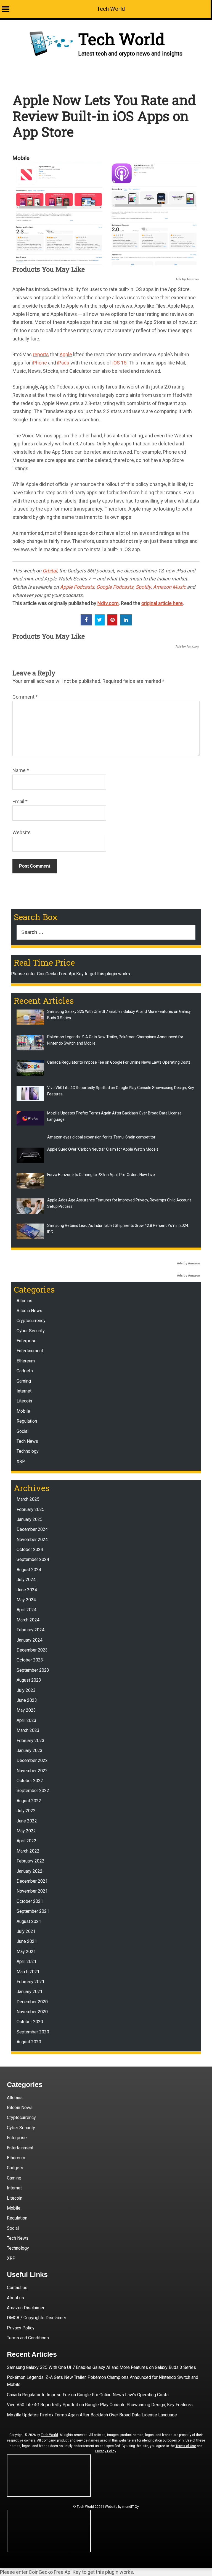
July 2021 (26, 1931)
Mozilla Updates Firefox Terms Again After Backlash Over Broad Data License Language (92, 2415)
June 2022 (27, 1821)
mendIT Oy (131, 2507)
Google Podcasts (115, 587)
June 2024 (27, 1590)
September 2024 (33, 1559)
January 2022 (30, 1871)
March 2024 (28, 1620)
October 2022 (30, 1781)
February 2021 (31, 1982)
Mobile (21, 158)
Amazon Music (169, 587)
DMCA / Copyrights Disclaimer (37, 2318)
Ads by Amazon (187, 279)
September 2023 (33, 1670)
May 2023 (26, 1710)
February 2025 (31, 1509)
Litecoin (24, 1401)
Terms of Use (186, 2446)
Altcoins (24, 1301)
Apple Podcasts (77, 587)
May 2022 (26, 1831)
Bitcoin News (29, 1311)
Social (22, 1431)
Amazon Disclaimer (26, 2308)
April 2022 (26, 1841)
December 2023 (32, 1650)
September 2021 (33, 1911)
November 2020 (32, 2012)
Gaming (24, 1381)
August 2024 (29, 1570)
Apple (66, 354)
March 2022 (28, 1851)
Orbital (50, 571)
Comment (25, 697)
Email (20, 801)
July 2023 (26, 1690)
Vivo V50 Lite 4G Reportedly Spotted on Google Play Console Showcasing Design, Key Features (100, 2405)
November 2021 (32, 1891)
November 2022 (32, 1771)
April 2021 (26, 1961)
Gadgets (25, 1371)
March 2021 (28, 1972)
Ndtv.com (108, 603)
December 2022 (32, 1760)
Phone (40, 363)
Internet (24, 1391)
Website (22, 832)
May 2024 (26, 1600)
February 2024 (31, 1630)
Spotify (143, 587)
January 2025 (30, 1519)
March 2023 (28, 1730)
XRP (21, 1461)
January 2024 (30, 1640)
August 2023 (29, 1680)
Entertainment (30, 1351)
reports (41, 354)
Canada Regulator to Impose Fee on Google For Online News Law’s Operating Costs (88, 2395)
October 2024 (30, 1549)
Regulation (27, 1421)
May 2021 (26, 1952)
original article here (162, 603)
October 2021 (30, 1901)
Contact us (17, 2288)
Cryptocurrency (31, 1321)
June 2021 (27, 1941)
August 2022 (29, 1801)
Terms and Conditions (28, 2338)
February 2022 (31, 1861)
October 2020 (30, 2022)
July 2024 (26, 1580)
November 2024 (32, 1540)
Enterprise (26, 1341)
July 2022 (26, 1811)
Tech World (111, 9)
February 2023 (31, 1741)
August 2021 (29, 1921)
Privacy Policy (21, 2328)
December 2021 (32, 1881)
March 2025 (28, 1499)
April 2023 (26, 1720)
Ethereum (26, 1361)
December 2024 (32, 1529)
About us (15, 2298)
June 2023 (27, 1700)
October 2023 (30, 1660)
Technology (28, 1451)
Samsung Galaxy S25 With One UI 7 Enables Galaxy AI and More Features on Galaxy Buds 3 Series (101, 2367)
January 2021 (30, 1992)
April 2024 (26, 1610)
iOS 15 (119, 363)
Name (21, 770)
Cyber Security (31, 1331)
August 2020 (29, 2042)
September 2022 (33, 1791)
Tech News (27, 1441)
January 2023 (30, 1751)
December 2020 (32, 2002)
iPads (63, 363)
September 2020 (33, 2032)
